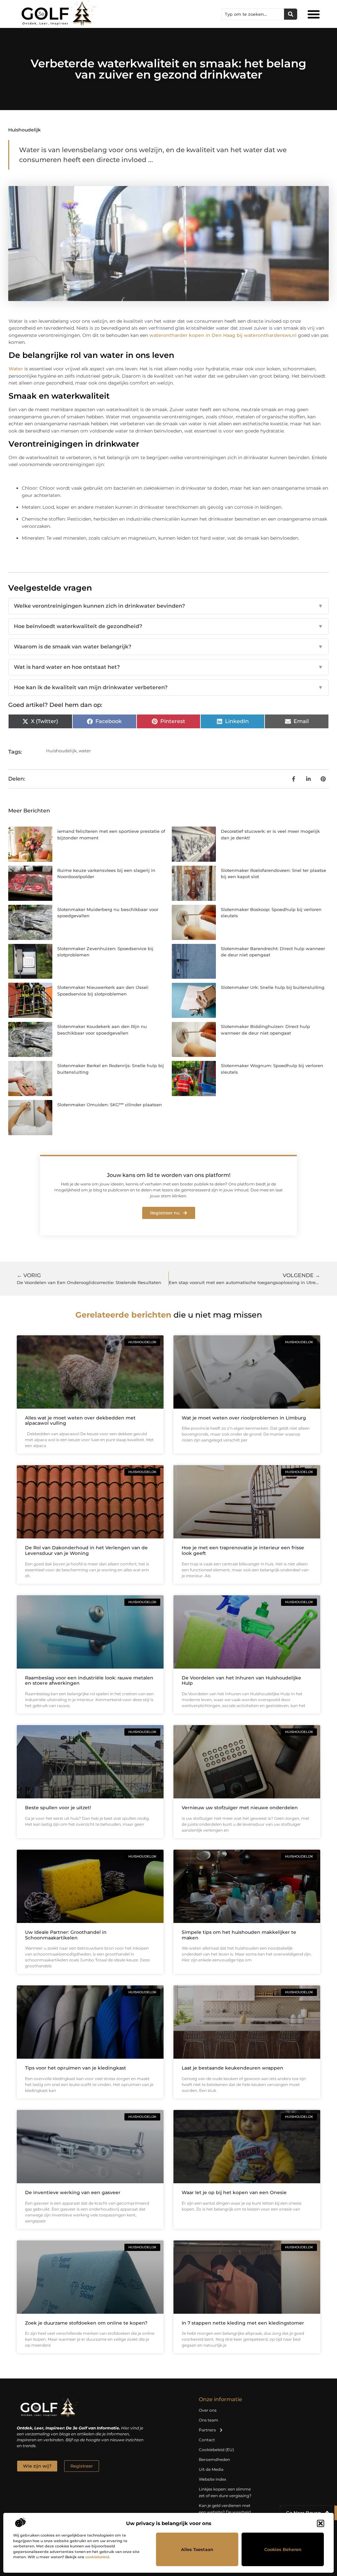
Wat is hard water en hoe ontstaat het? (168, 667)
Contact (207, 2440)
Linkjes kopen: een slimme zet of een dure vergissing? (225, 2492)
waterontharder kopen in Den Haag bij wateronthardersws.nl (223, 335)
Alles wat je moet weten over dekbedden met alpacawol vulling (80, 1421)
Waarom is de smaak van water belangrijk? (168, 647)
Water (16, 369)
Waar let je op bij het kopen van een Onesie (234, 2192)
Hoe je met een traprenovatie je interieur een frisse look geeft (243, 1550)
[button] (321, 2523)
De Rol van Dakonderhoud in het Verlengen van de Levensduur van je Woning (86, 1550)
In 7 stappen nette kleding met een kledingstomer (243, 2323)
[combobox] (253, 14)
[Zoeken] (291, 14)
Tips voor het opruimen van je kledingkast (76, 2068)
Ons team (208, 2420)
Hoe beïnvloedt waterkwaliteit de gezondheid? (168, 626)
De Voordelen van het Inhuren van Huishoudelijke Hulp (241, 1681)
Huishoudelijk (25, 130)
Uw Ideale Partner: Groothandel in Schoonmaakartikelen (66, 1935)
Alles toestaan (197, 2549)
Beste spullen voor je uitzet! (58, 1808)
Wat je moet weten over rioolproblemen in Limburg (244, 1418)
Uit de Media (211, 2469)
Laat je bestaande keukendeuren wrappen (233, 2068)
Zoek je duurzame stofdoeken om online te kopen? (86, 2323)
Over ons (208, 2410)
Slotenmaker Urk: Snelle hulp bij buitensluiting (273, 987)
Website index (212, 2479)
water (85, 751)
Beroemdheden (214, 2459)
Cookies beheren (283, 2549)
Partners (207, 2430)
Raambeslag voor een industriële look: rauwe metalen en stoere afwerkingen (89, 1681)
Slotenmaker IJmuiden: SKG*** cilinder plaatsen (110, 1105)
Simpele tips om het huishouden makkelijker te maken (239, 1935)
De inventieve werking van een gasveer (73, 2192)
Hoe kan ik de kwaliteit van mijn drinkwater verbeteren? (168, 687)
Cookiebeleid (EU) (216, 2450)
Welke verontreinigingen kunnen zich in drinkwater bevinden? (168, 606)
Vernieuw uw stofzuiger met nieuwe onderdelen (240, 1808)
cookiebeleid (97, 2557)
